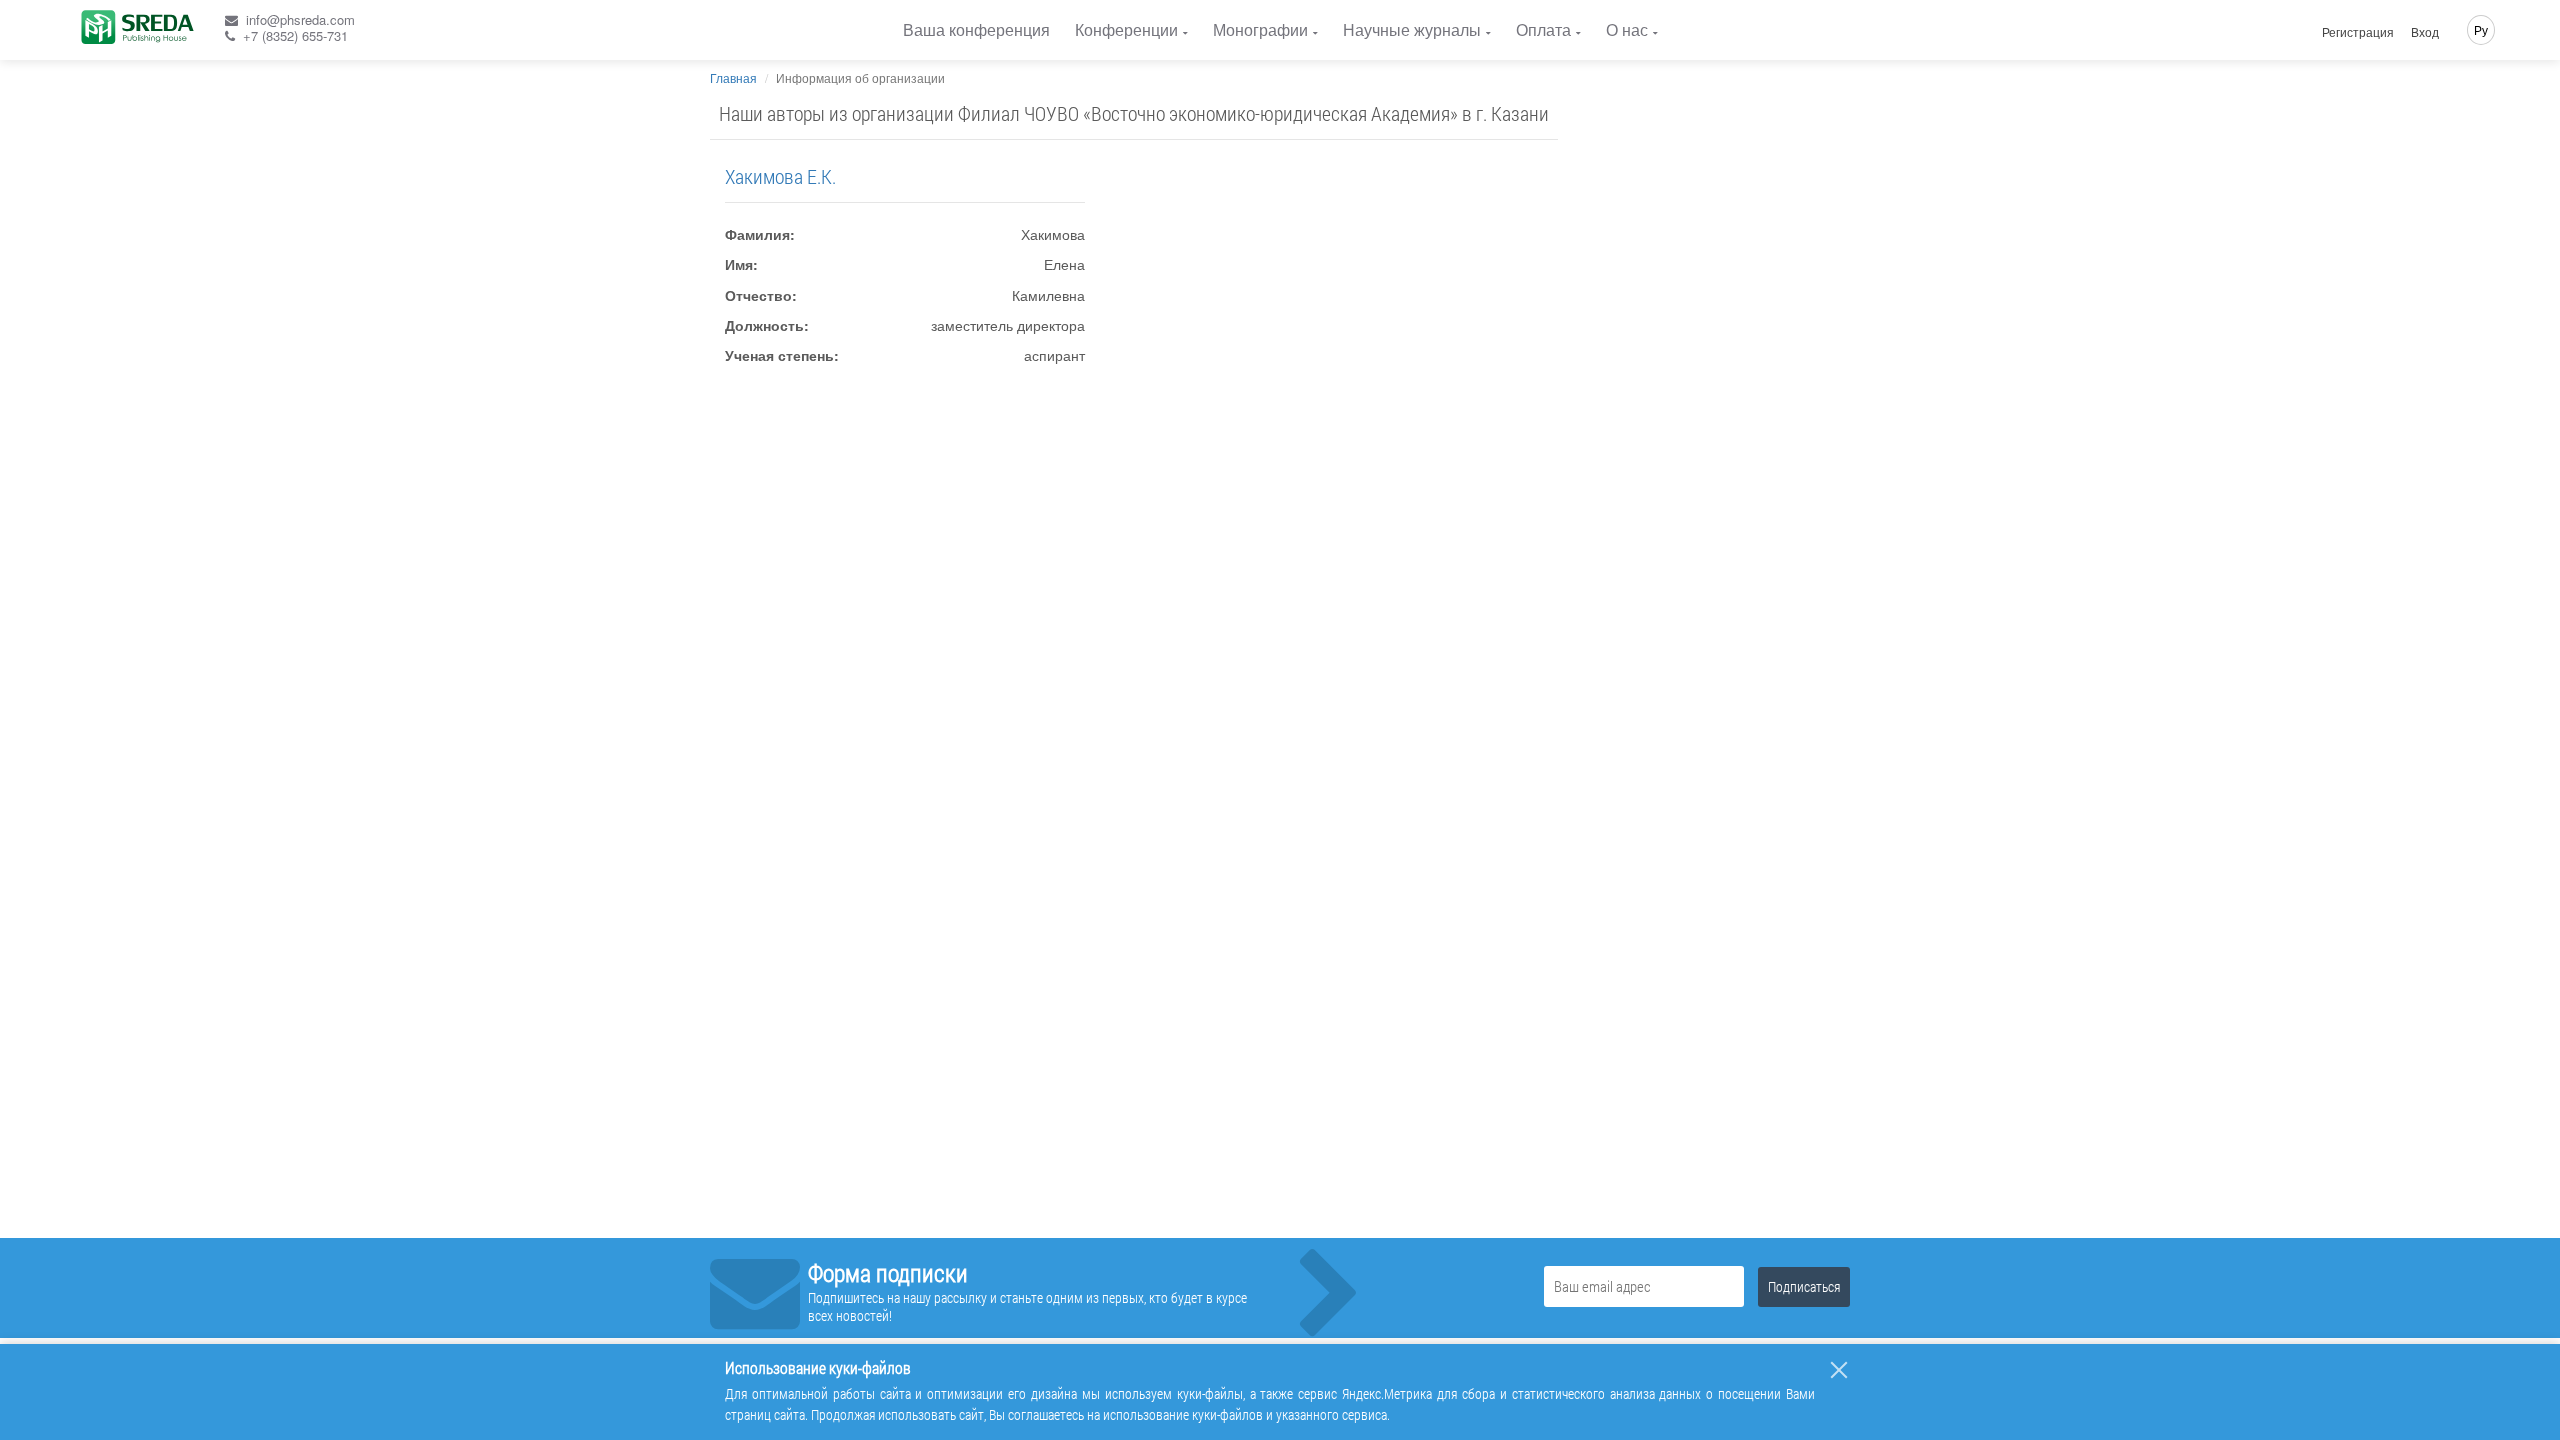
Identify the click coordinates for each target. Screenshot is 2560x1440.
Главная (733, 77)
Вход (2425, 32)
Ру (2481, 29)
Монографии (1260, 29)
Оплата (1543, 29)
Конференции (1126, 29)
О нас (1627, 29)
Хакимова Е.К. (780, 176)
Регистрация (2358, 32)
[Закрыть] (1839, 1370)
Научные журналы (1412, 29)
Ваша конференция (976, 29)
